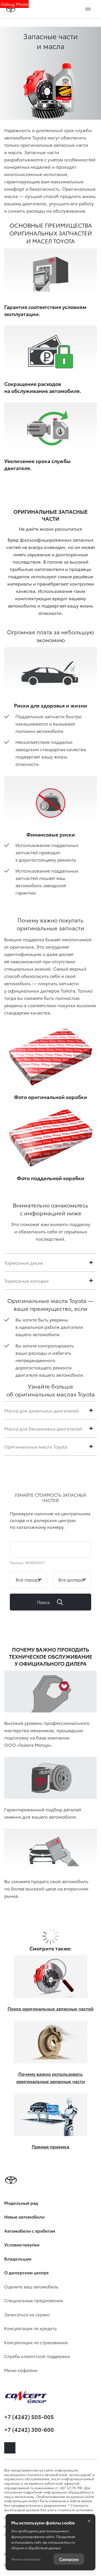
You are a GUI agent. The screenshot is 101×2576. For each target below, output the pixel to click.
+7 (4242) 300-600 (29, 2429)
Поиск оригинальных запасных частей (50, 2008)
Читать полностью (26, 2559)
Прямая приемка (50, 2146)
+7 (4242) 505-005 (29, 2417)
